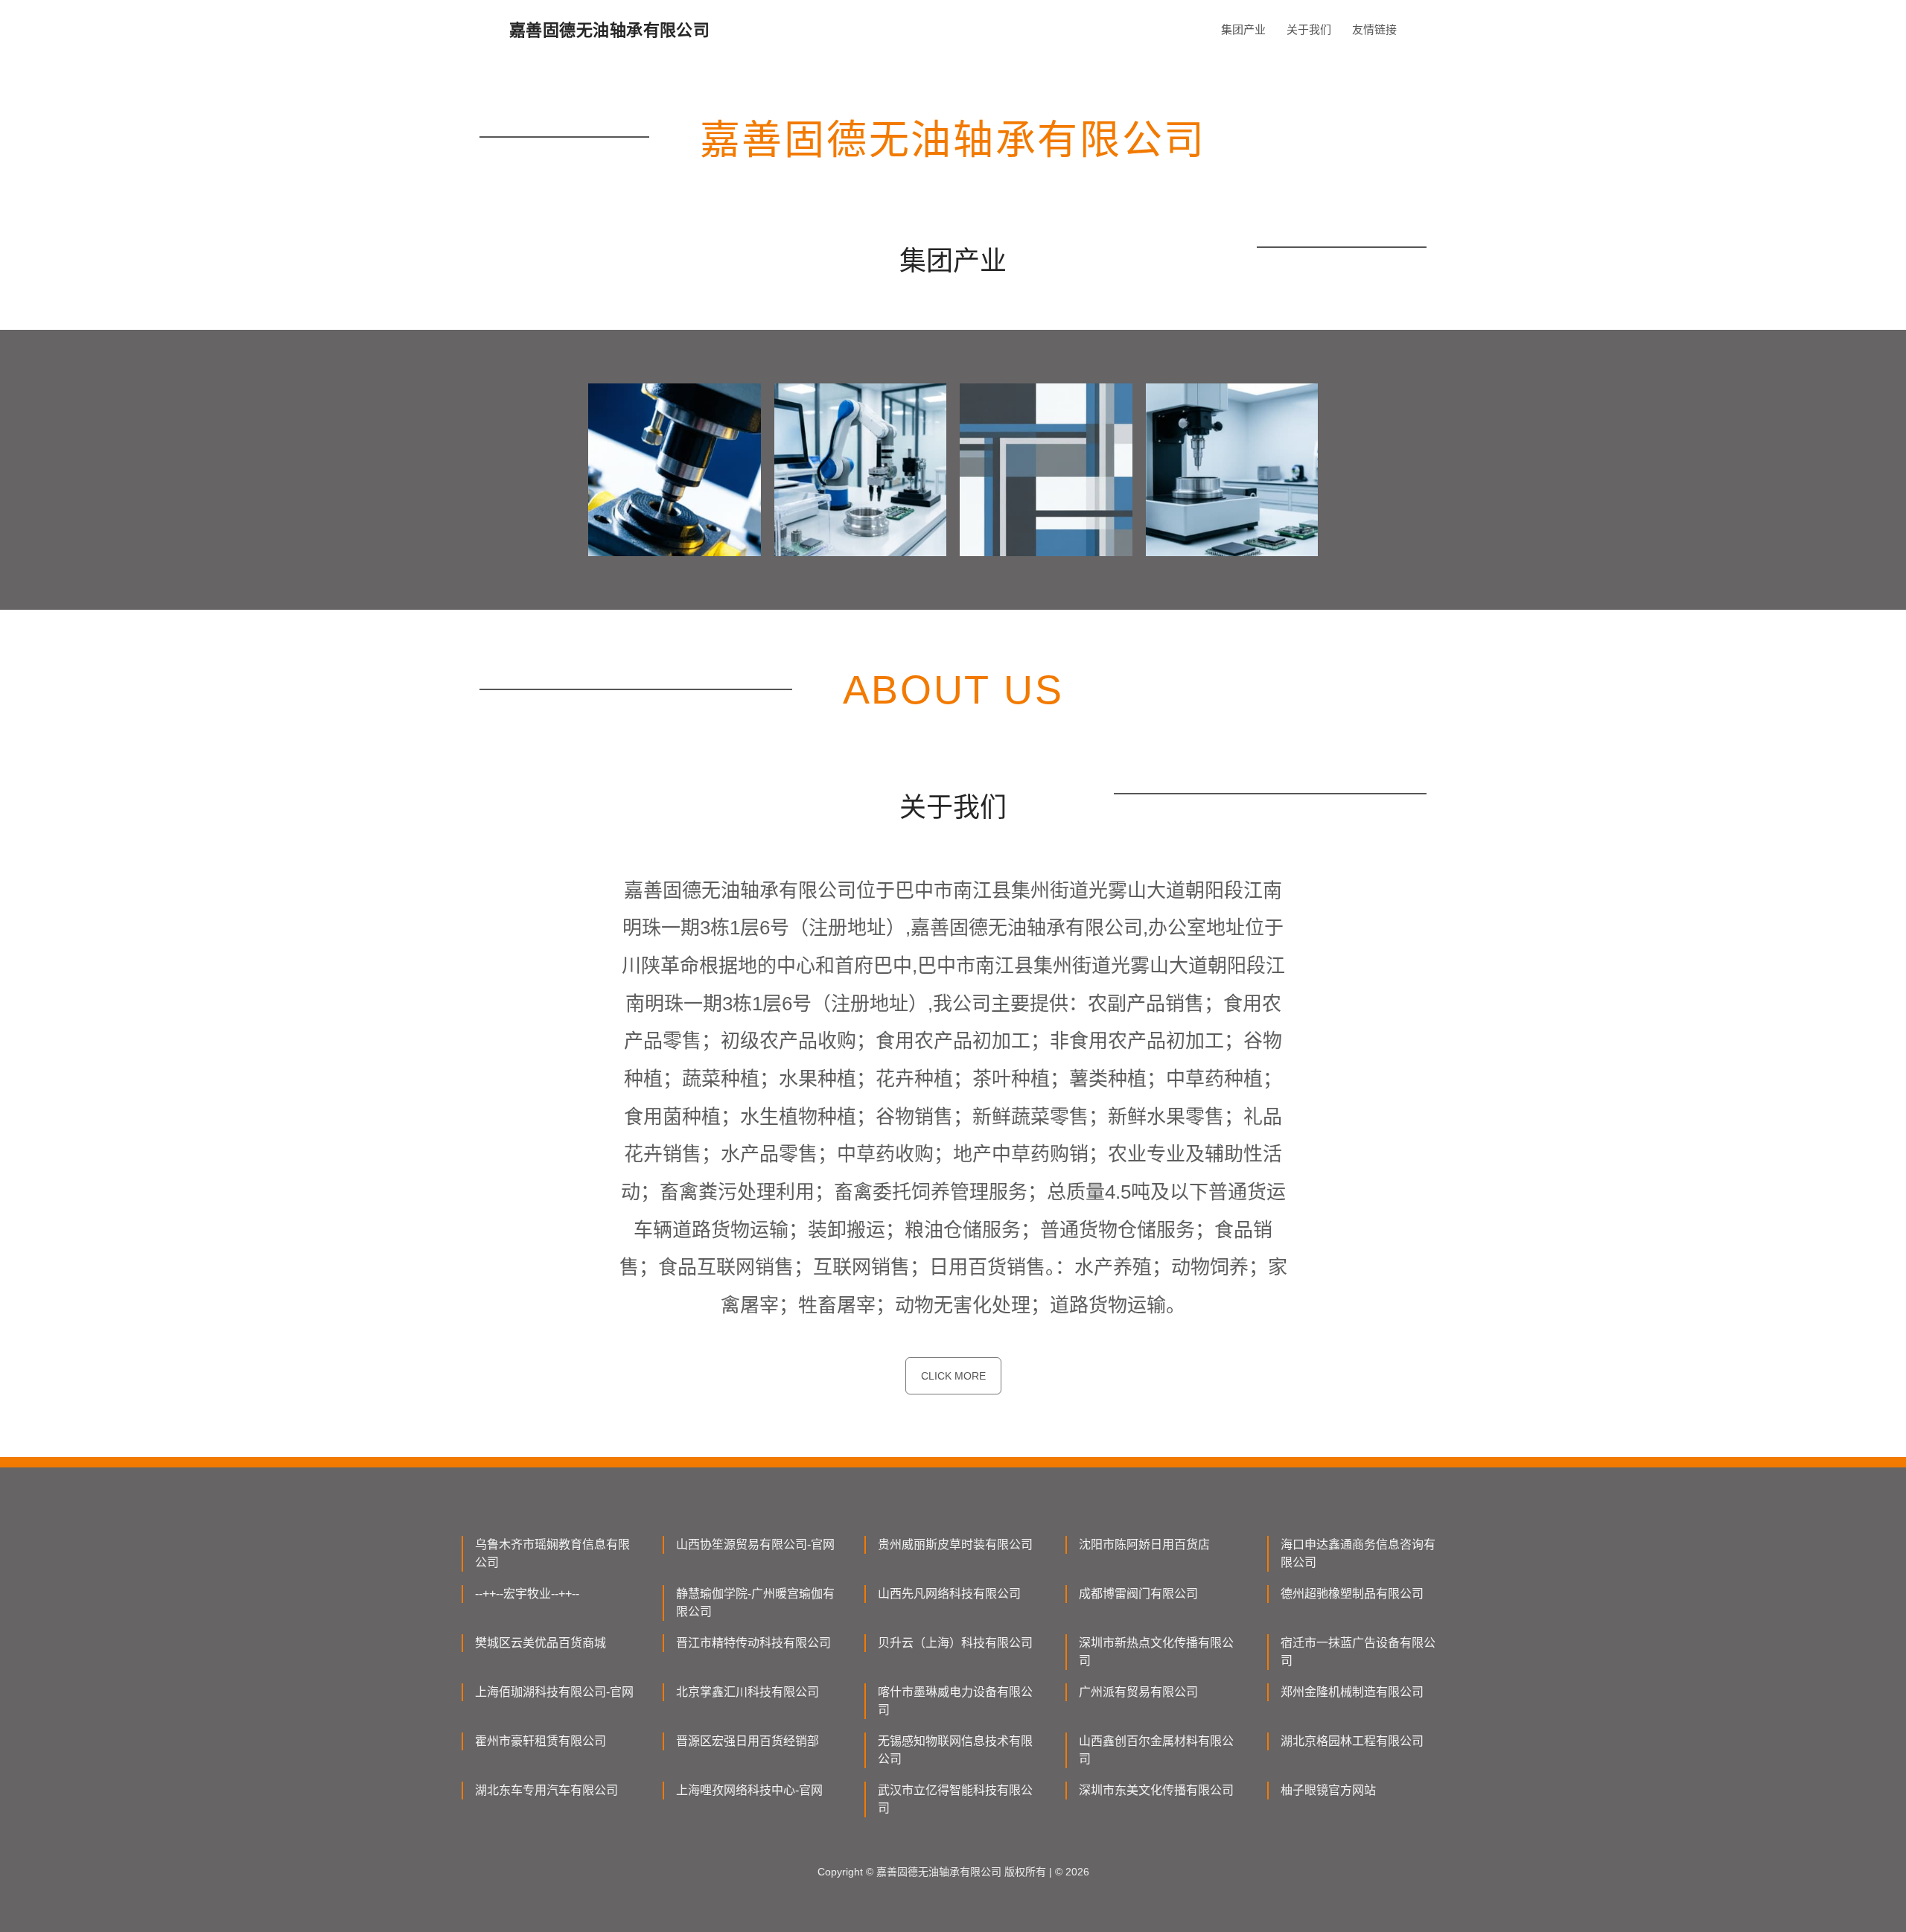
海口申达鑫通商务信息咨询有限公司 (1358, 1553)
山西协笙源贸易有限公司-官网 (755, 1544)
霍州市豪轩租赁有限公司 (541, 1741)
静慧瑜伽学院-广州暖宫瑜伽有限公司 (755, 1603)
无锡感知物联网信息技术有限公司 (955, 1750)
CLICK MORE (953, 1376)
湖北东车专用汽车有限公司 (546, 1790)
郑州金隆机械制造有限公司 (1352, 1692)
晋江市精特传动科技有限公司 (753, 1643)
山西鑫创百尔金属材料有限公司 (1156, 1750)
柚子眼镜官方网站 (1328, 1790)
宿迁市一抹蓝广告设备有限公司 (1358, 1652)
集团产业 (1243, 29)
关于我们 (1309, 29)
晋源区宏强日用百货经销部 (748, 1741)
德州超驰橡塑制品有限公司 (1352, 1594)
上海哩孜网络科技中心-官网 (749, 1790)
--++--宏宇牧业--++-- (527, 1594)
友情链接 (1374, 29)
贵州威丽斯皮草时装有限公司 (955, 1544)
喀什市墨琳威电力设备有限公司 (955, 1701)
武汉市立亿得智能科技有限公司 (955, 1799)
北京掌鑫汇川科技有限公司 (748, 1692)
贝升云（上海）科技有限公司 (955, 1643)
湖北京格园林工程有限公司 (1352, 1741)
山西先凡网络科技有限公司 (949, 1594)
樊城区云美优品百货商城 (541, 1643)
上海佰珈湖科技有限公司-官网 (554, 1692)
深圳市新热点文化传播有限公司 (1156, 1652)
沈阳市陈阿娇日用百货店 (1144, 1544)
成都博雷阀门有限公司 (1138, 1594)
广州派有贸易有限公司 (1138, 1692)
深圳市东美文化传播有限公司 (1156, 1790)
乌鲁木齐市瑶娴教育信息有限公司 (552, 1553)
